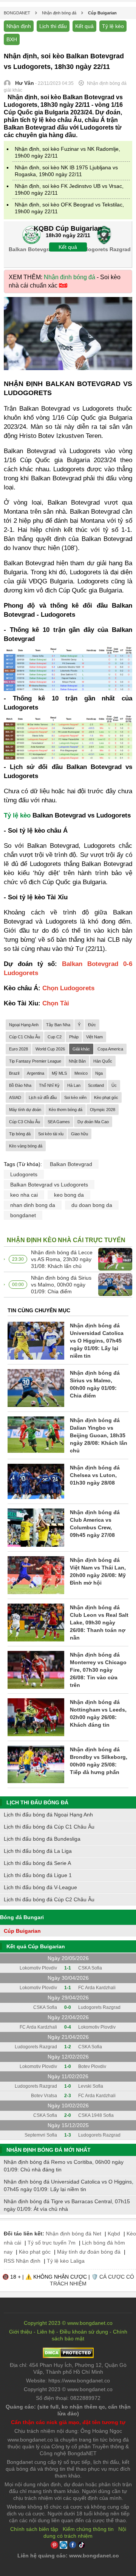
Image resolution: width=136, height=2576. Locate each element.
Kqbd (114, 2234)
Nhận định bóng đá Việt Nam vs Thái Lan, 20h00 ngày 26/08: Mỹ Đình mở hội (98, 1571)
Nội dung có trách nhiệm (85, 2532)
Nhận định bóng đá (70, 277)
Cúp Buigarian (22, 1931)
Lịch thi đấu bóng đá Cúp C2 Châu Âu (49, 1899)
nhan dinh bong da (33, 1205)
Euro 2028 (19, 1049)
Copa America (110, 1049)
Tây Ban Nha (58, 1025)
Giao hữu (80, 1134)
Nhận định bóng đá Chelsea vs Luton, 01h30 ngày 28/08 (95, 1475)
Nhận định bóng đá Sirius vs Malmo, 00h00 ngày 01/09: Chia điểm (61, 1285)
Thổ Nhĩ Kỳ (49, 1085)
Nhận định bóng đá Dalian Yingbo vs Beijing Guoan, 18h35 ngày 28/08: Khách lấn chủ (99, 1435)
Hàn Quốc (103, 1061)
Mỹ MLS (59, 1073)
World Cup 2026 (50, 1049)
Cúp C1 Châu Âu (25, 1037)
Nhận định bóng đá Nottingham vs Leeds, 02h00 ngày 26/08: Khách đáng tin (98, 1713)
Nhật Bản (77, 1061)
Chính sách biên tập (34, 2529)
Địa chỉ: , (68, 2368)
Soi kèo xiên (75, 1097)
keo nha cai (24, 1195)
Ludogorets (24, 1174)
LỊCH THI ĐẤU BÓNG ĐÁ (37, 1802)
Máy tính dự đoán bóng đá (89, 2252)
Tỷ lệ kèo (113, 26)
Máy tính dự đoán (25, 1110)
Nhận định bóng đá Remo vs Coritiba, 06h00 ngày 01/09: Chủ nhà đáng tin (64, 2166)
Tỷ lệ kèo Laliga (66, 2261)
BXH (12, 39)
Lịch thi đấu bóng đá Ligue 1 (38, 1875)
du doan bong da (92, 1205)
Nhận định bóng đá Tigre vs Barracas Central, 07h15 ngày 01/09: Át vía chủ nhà (67, 2205)
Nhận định (19, 26)
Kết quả (84, 26)
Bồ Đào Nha (20, 1085)
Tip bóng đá (20, 1134)
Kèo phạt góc (106, 1097)
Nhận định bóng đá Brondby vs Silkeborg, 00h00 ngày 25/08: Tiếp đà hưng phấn (99, 1761)
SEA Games (59, 1122)
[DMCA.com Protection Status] (68, 2356)
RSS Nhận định (22, 2261)
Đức (92, 1025)
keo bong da (69, 1195)
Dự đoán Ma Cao (93, 1122)
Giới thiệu (21, 2332)
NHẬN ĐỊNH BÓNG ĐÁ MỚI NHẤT (49, 2150)
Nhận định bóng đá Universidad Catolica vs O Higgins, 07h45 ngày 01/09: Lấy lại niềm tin (97, 1341)
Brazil (14, 1073)
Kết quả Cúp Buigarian (36, 1946)
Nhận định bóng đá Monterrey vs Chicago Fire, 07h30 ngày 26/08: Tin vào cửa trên (98, 1670)
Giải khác (81, 1049)
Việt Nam (94, 1037)
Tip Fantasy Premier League (35, 1061)
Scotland (96, 1085)
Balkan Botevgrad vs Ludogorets (49, 1185)
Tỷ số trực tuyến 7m (52, 2243)
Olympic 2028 (103, 1110)
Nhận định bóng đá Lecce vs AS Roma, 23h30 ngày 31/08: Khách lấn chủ (62, 1259)
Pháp (74, 1037)
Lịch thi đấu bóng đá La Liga (38, 1851)
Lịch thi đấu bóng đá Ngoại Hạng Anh (48, 1815)
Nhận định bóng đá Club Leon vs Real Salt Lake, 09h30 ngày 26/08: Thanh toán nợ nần (99, 1623)
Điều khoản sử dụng (84, 2332)
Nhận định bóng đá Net (73, 2234)
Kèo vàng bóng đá (26, 1146)
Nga (99, 1073)
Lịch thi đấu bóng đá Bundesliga (42, 1839)
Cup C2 (55, 1037)
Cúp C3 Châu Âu (25, 1122)
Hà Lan (74, 1085)
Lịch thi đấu (53, 26)
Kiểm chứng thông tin (88, 2529)
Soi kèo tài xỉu (51, 1134)
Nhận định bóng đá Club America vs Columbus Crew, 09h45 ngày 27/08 (95, 1524)
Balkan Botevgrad (71, 1164)
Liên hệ (46, 2332)
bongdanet (23, 1215)
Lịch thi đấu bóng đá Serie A (37, 1863)
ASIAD (15, 1097)
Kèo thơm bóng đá (66, 1110)
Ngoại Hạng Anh (24, 1025)
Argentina (36, 1073)
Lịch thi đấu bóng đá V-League (40, 1887)
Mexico (81, 1073)
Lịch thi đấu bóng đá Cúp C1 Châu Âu (49, 1827)
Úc (114, 1085)
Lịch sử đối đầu (43, 1097)
